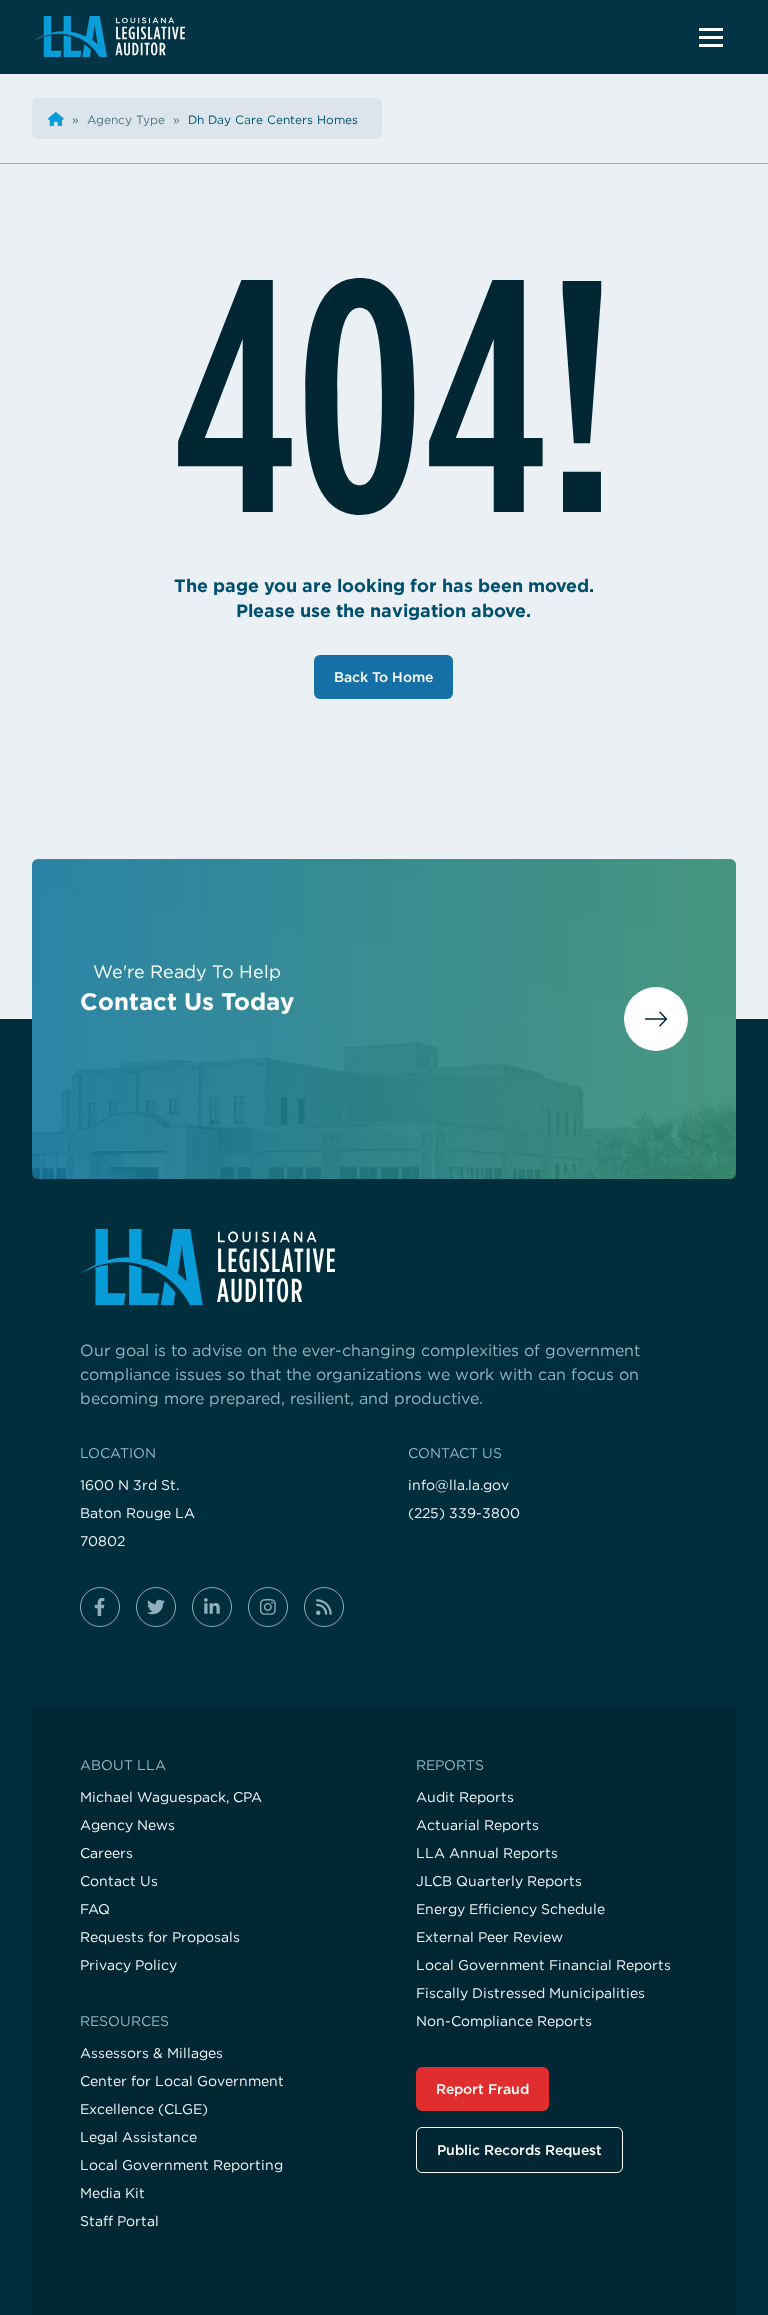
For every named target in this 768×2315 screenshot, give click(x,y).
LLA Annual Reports (487, 1853)
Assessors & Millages (151, 2053)
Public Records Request (519, 2150)
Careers (106, 1853)
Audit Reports (465, 1797)
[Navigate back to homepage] (109, 36)
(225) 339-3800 (464, 1513)
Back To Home (383, 677)
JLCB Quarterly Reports (499, 1881)
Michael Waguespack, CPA (171, 1797)
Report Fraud (482, 2089)
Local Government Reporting (181, 2165)
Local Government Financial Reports (543, 1965)
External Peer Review (489, 1937)
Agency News (127, 1825)
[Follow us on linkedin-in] (212, 1607)
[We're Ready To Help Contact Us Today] (384, 1099)
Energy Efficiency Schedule (510, 1909)
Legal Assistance (138, 2137)
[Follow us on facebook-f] (100, 1607)
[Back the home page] (56, 119)
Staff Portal (119, 2221)
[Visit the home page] (384, 1267)
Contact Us (119, 1881)
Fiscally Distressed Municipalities (530, 1993)
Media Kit (112, 2193)
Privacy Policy (128, 1965)
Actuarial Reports (477, 1825)
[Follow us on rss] (324, 1607)
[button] (711, 37)
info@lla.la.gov (458, 1485)
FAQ (95, 1909)
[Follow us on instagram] (268, 1607)
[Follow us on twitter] (156, 1607)
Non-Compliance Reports (504, 2021)
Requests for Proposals (160, 1937)
